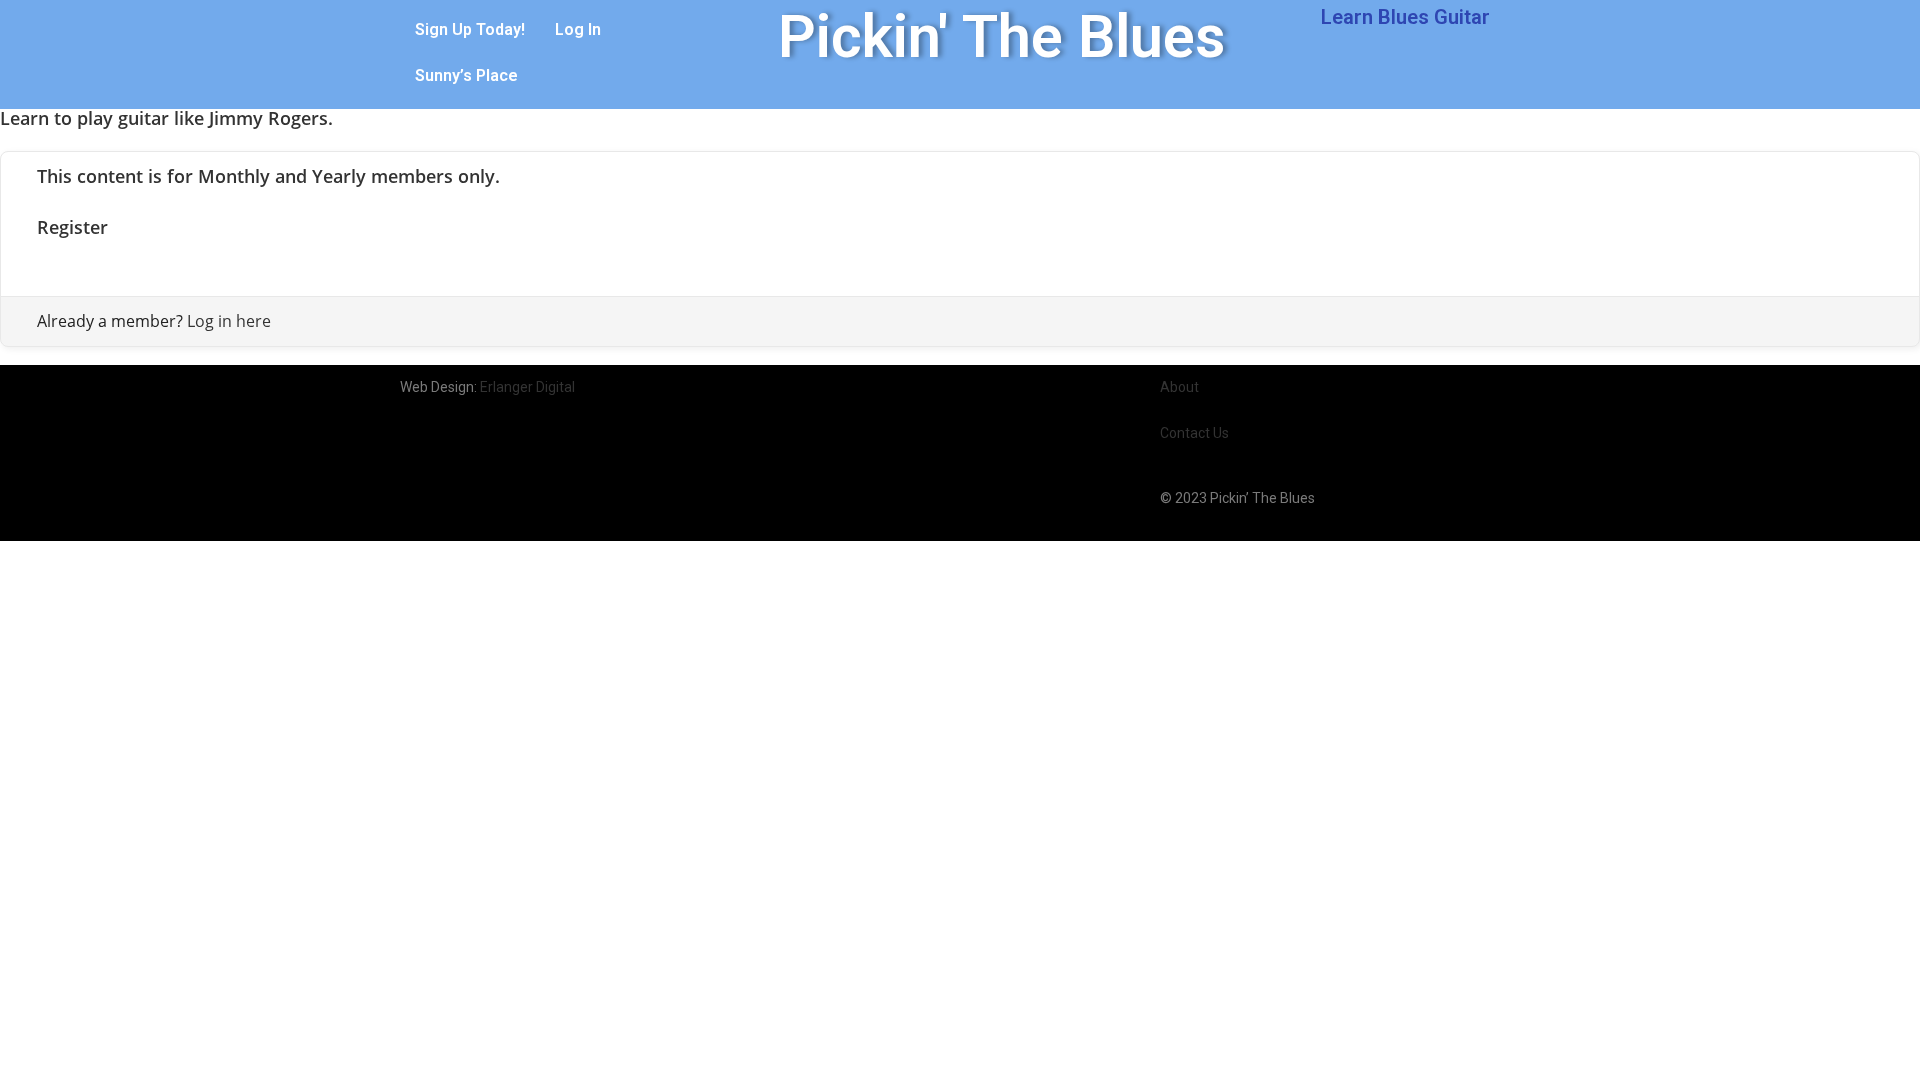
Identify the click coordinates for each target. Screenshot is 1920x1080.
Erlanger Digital (527, 387)
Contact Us (1194, 433)
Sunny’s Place (466, 75)
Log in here (229, 321)
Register (72, 227)
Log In (578, 29)
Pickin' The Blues (1001, 36)
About (1179, 387)
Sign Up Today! (470, 29)
